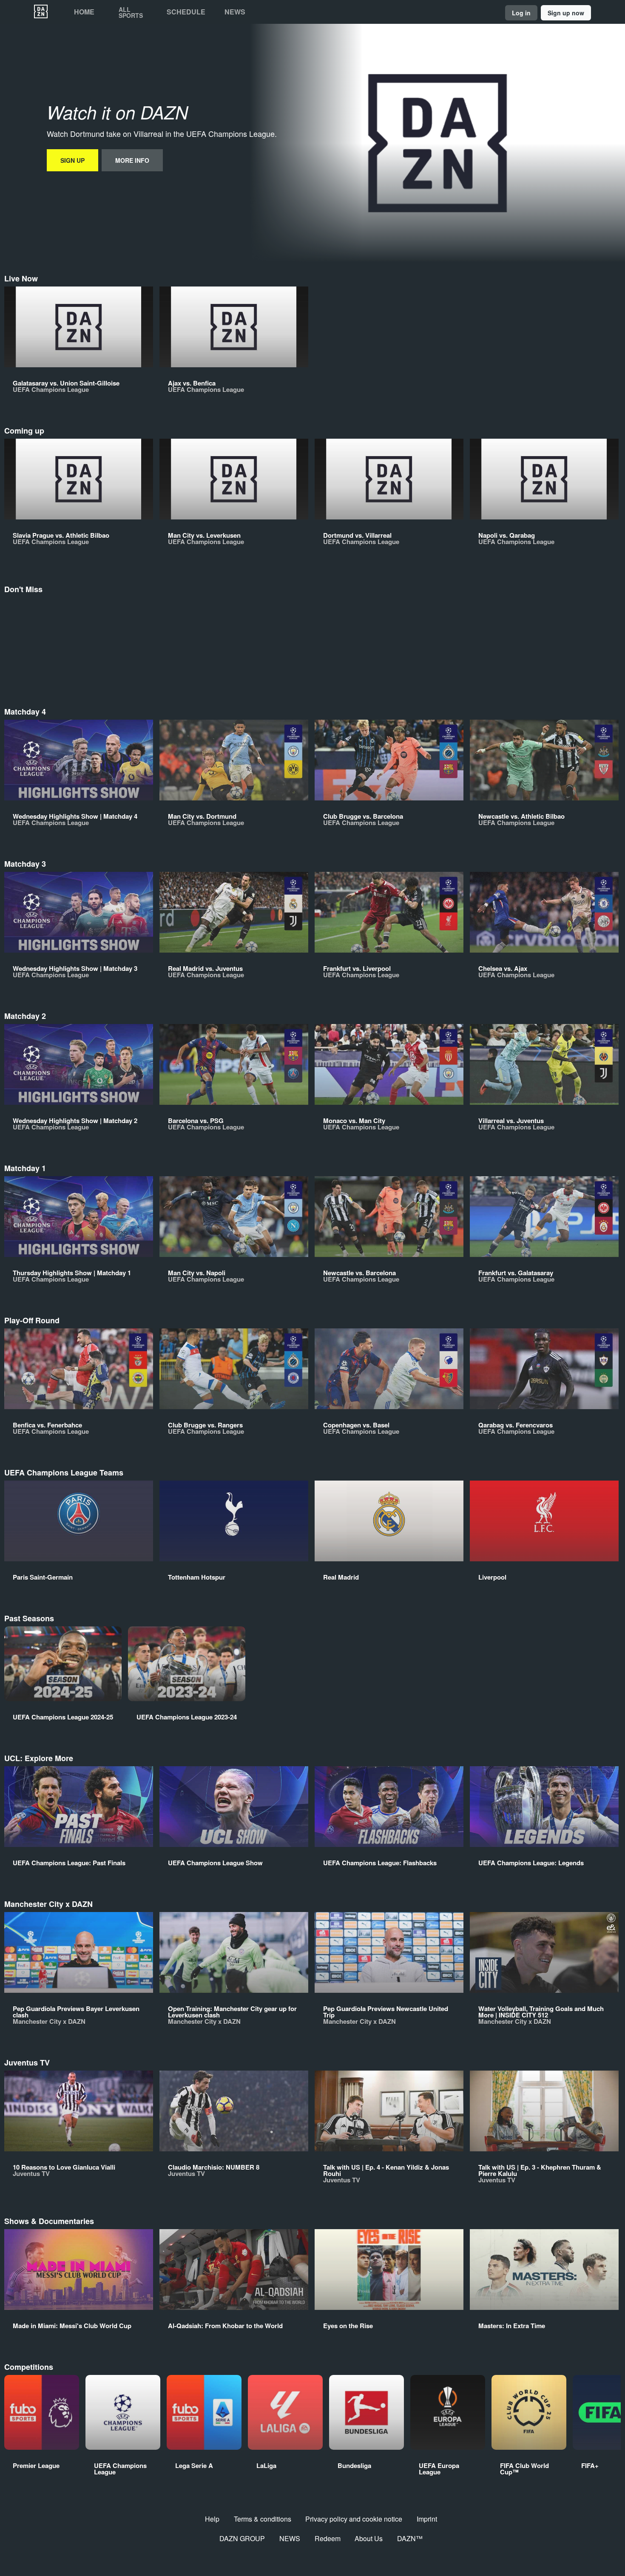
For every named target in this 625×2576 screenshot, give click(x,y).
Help (212, 2519)
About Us (369, 2538)
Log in (521, 13)
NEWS (290, 2538)
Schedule (186, 12)
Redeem (328, 2538)
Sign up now (566, 13)
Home (84, 12)
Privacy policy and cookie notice (354, 2519)
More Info (132, 160)
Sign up (72, 160)
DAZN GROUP (242, 2538)
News (235, 12)
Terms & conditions (263, 2519)
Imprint (427, 2519)
